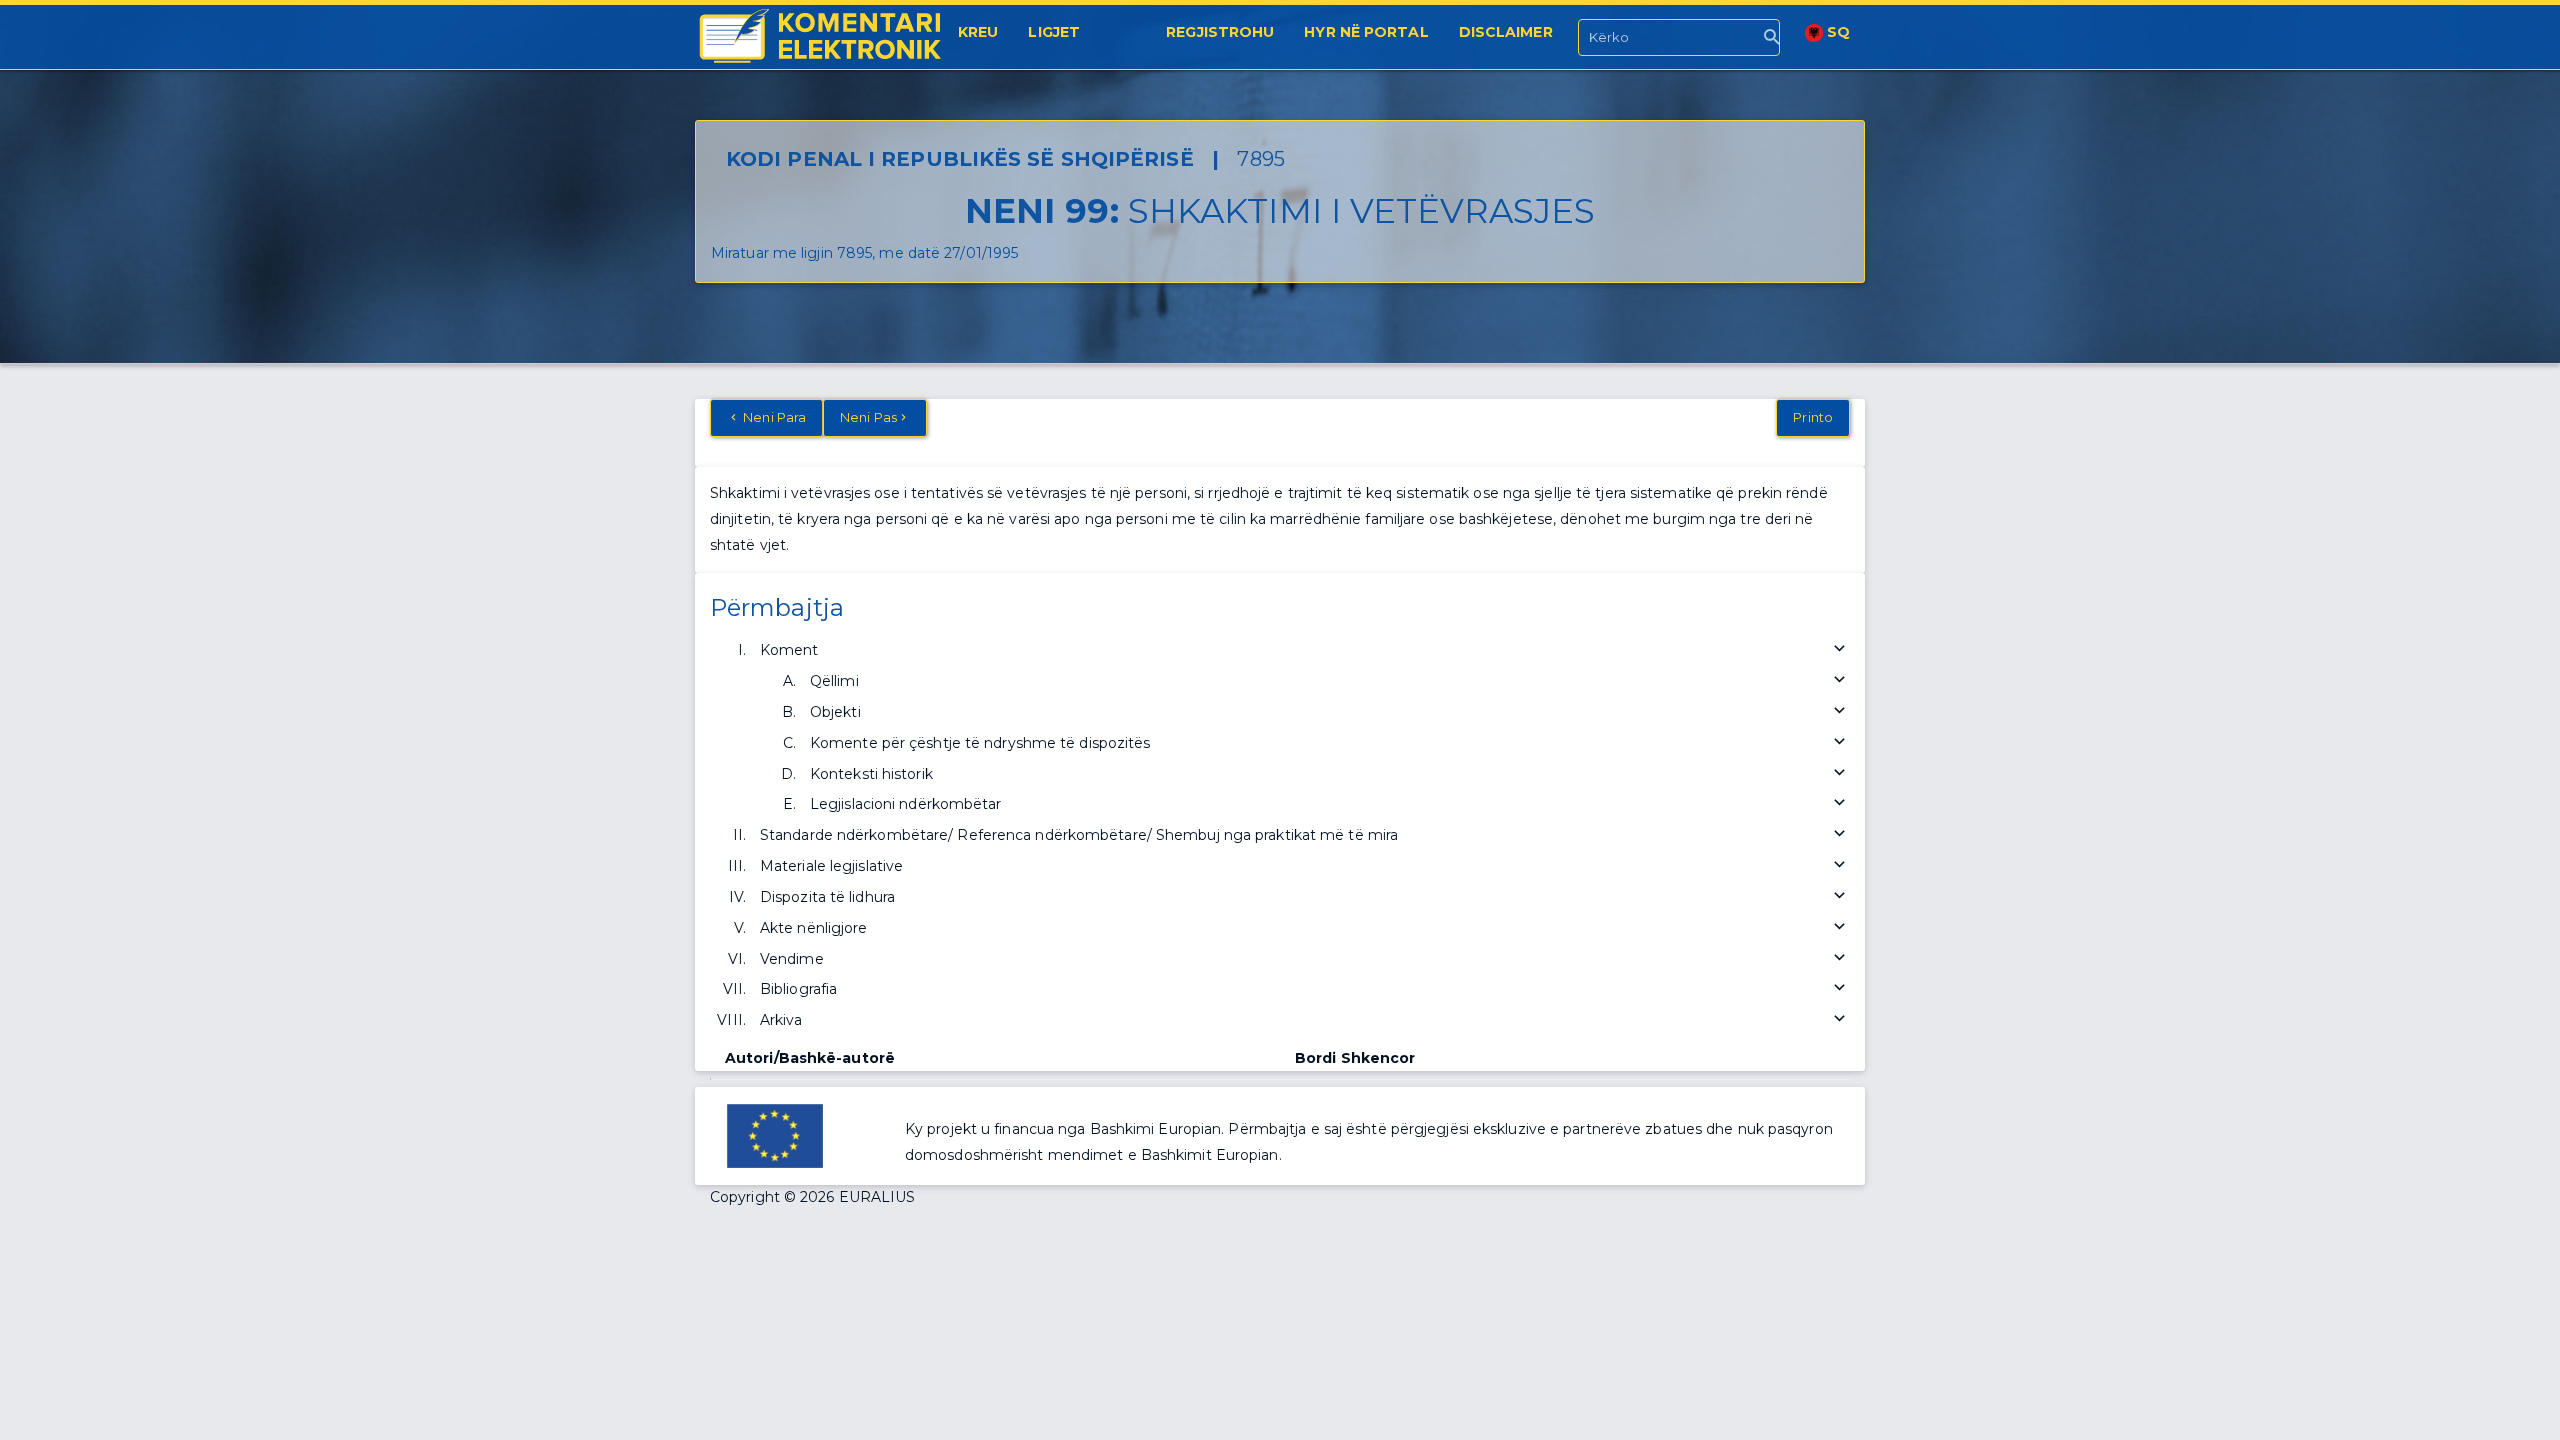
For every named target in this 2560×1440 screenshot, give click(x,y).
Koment (789, 650)
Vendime (792, 959)
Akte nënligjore (814, 928)
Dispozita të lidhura (827, 897)
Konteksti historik (871, 774)
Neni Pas (868, 417)
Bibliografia (798, 989)
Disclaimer (1506, 32)
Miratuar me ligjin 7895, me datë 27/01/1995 (864, 253)
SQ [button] (1836, 32)
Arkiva (781, 1020)
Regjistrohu (1220, 32)
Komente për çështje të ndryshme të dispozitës (980, 743)
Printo (1813, 417)
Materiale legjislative (831, 866)
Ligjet (1054, 32)
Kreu (978, 32)
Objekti (835, 712)
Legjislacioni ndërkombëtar (906, 804)
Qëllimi (834, 681)
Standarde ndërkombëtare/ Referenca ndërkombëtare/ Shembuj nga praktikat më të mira (1079, 835)
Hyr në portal (1366, 32)
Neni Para (773, 417)
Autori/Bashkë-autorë (810, 1058)
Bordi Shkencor (1355, 1058)
